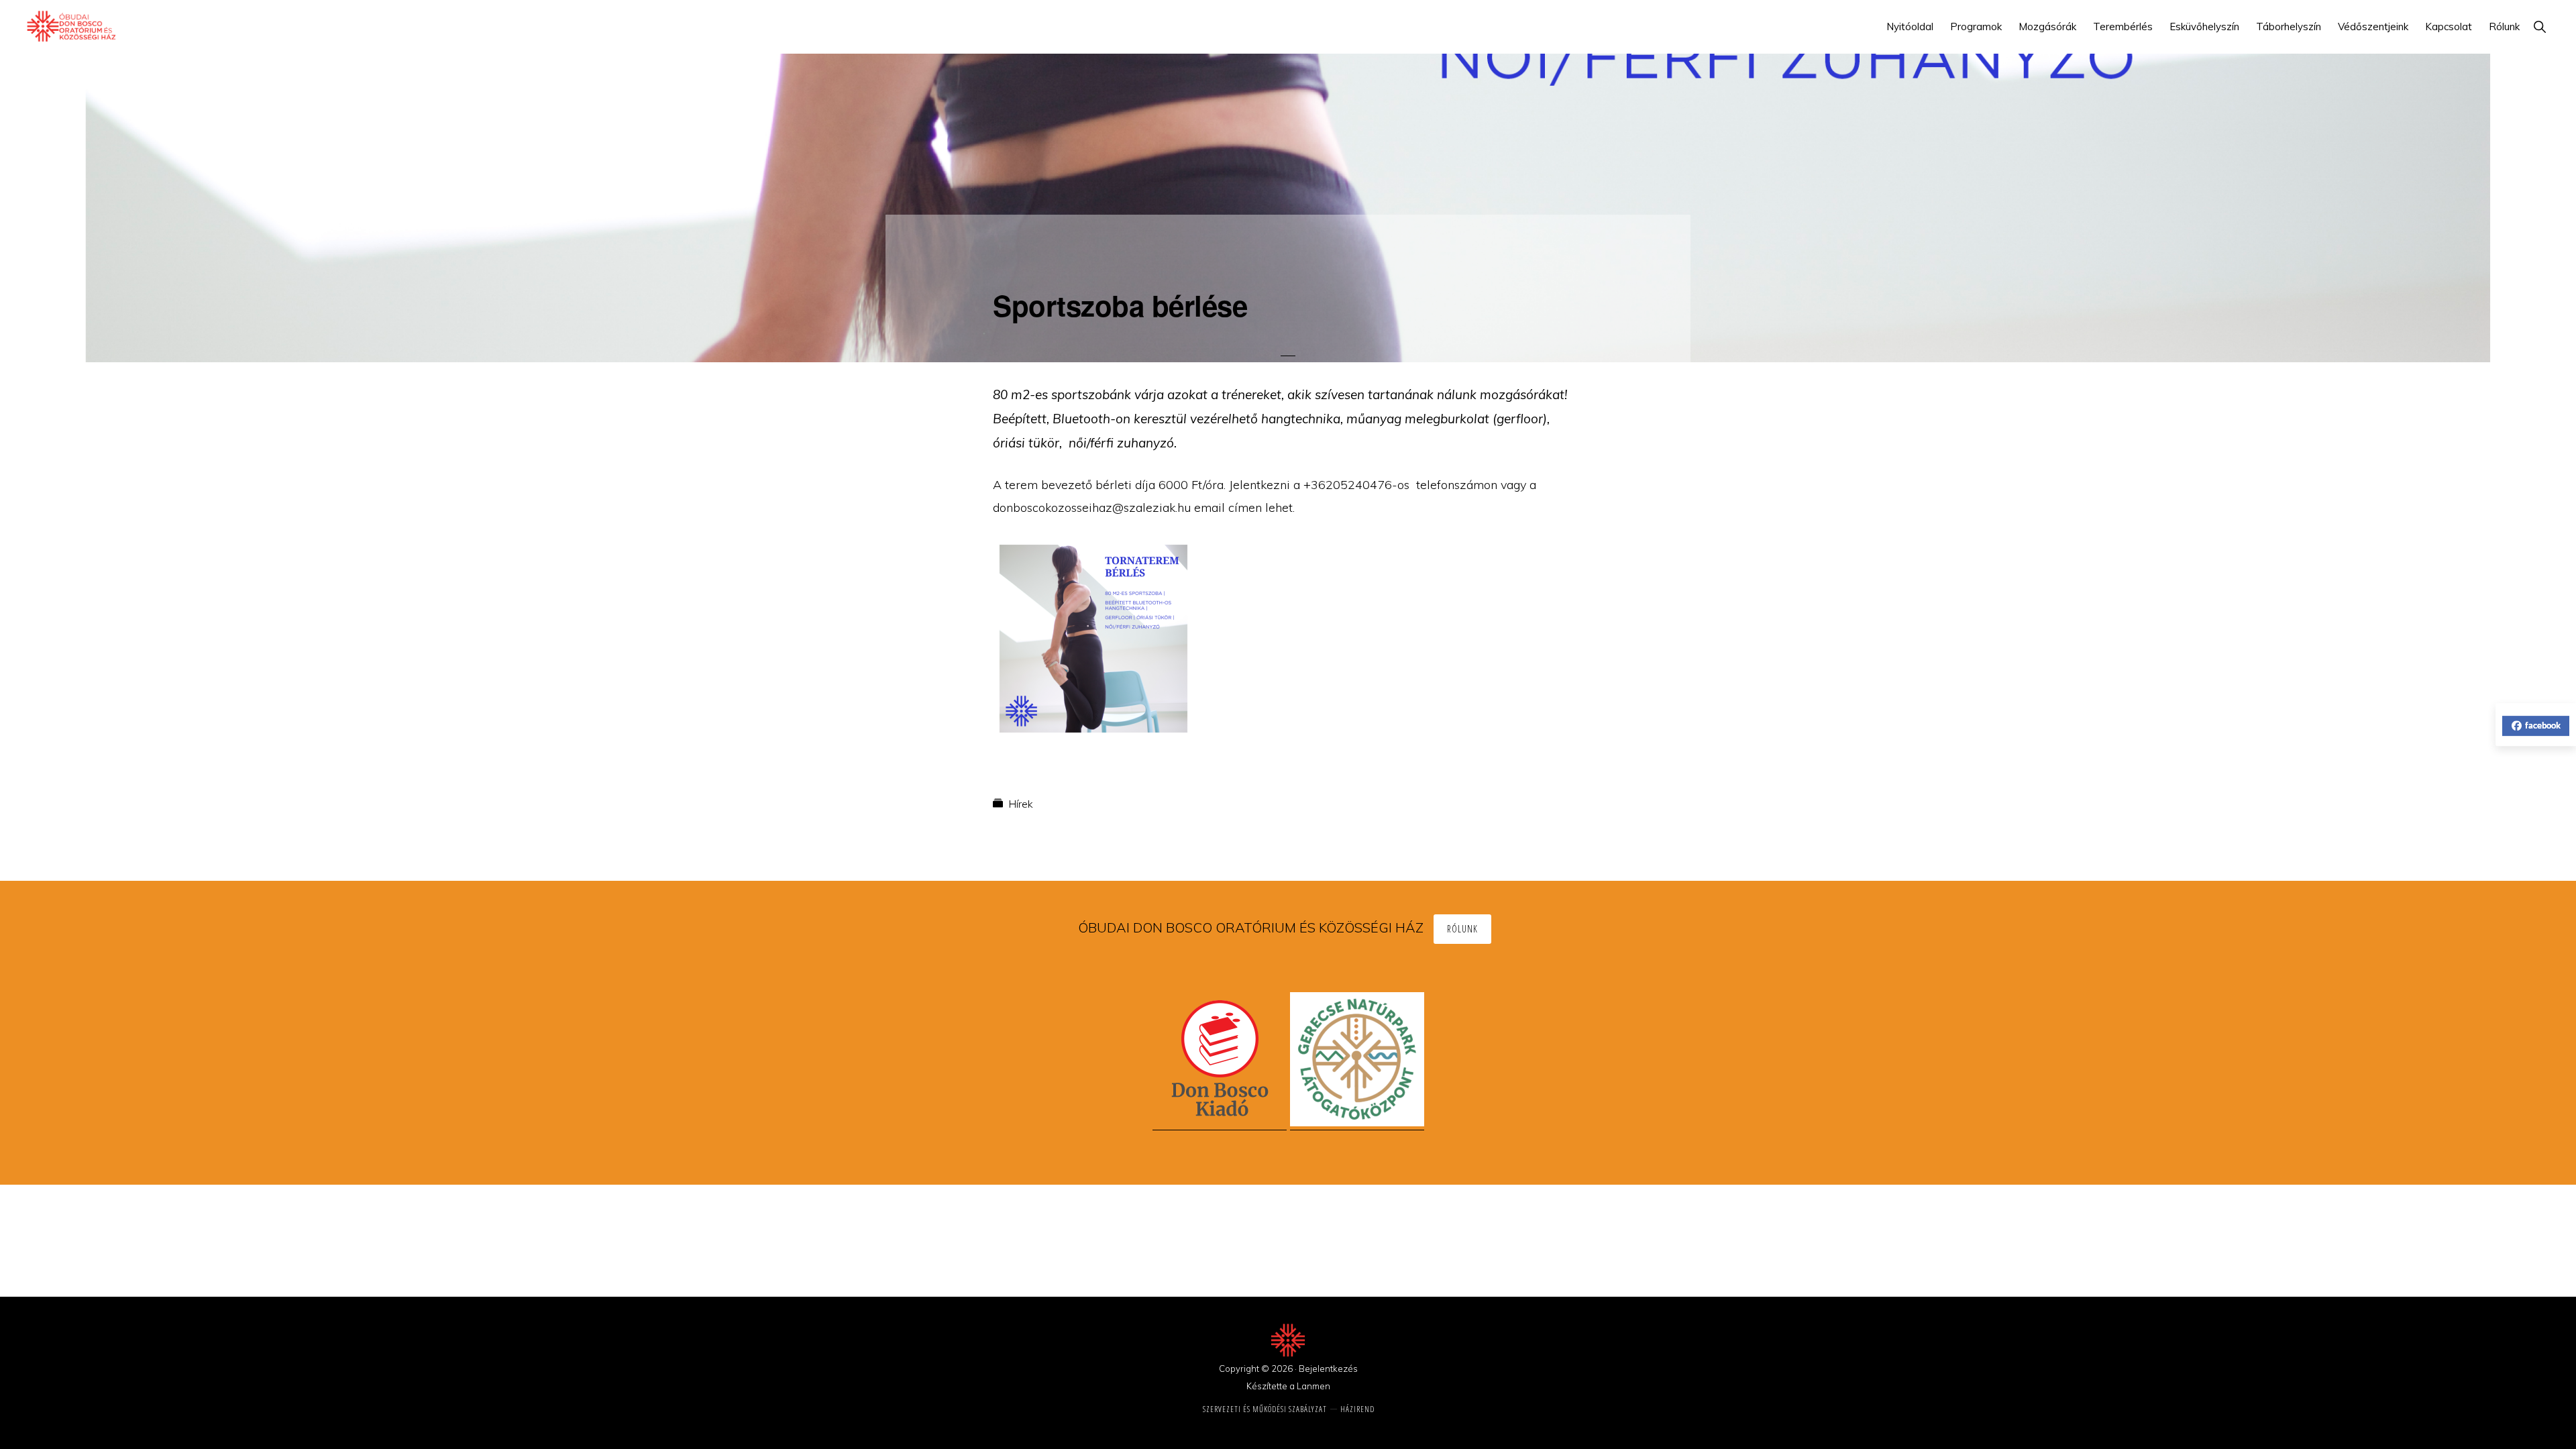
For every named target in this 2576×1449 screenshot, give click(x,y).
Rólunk (1462, 929)
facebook (2543, 725)
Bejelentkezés (1328, 1368)
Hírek (1021, 804)
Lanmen (1313, 1386)
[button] (2539, 26)
